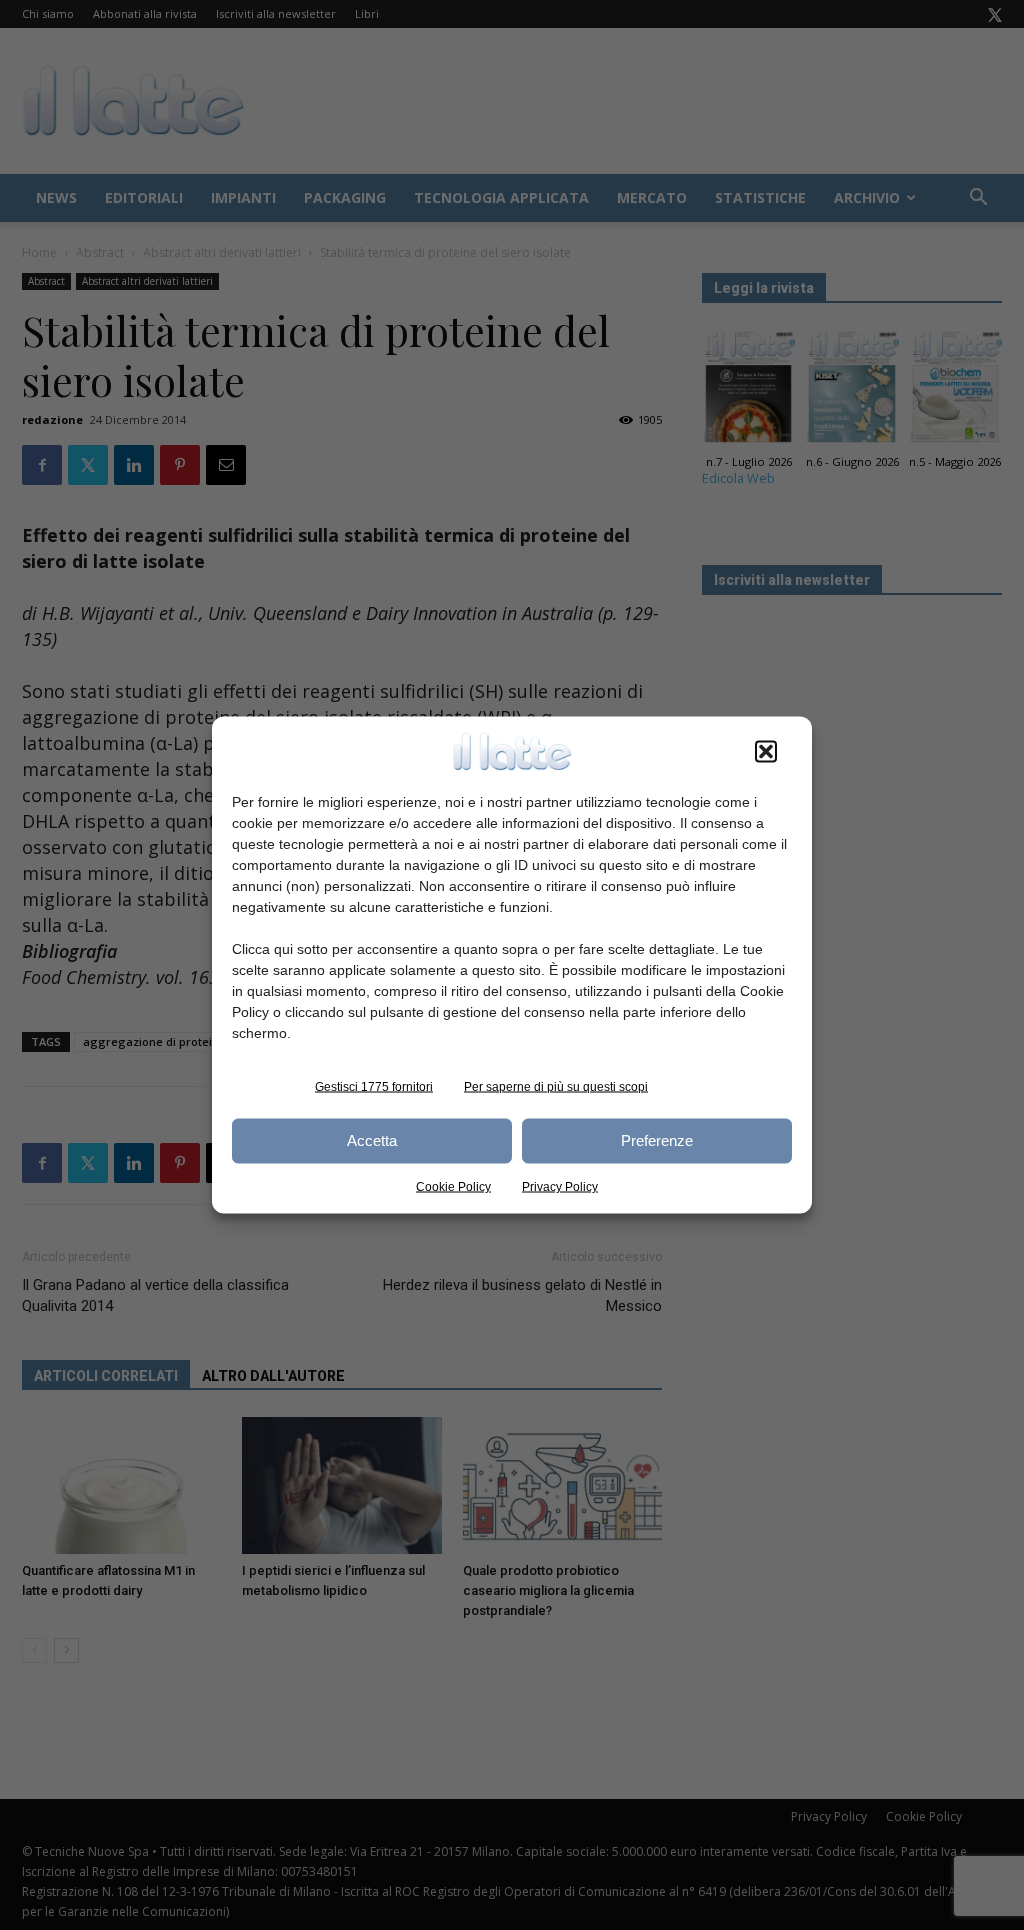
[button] (766, 751)
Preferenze (657, 1140)
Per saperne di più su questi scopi (556, 1086)
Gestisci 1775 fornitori (374, 1086)
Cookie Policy (453, 1186)
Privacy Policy (560, 1186)
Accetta (372, 1140)
